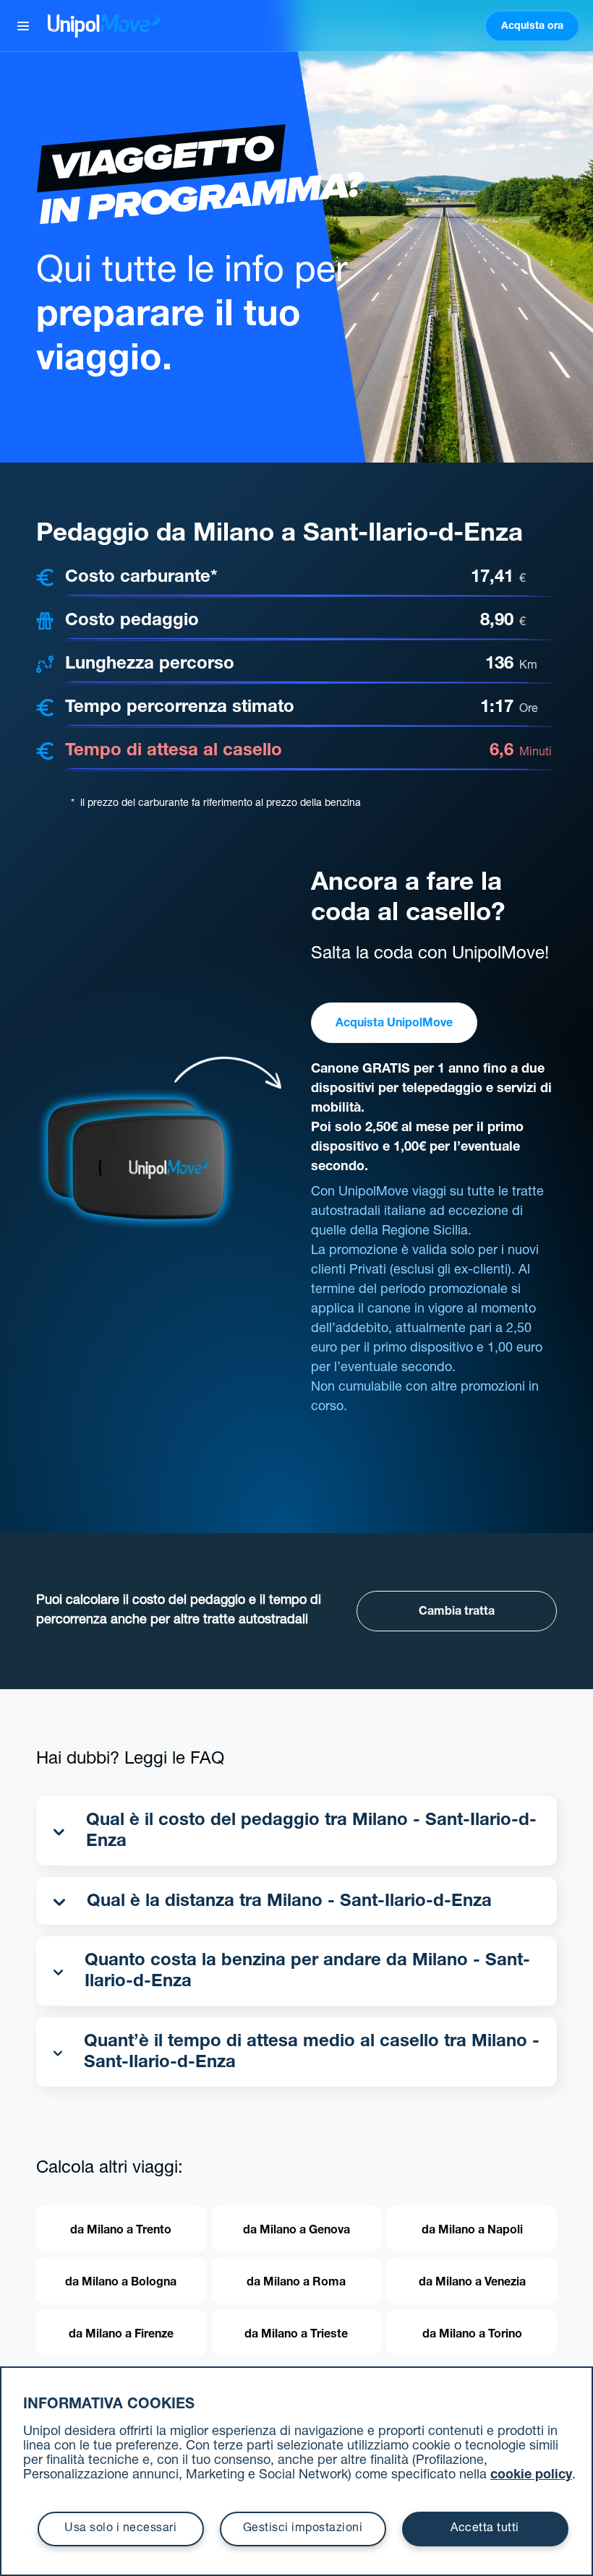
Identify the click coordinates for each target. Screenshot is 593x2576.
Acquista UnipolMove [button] (394, 1024)
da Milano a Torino (472, 2335)
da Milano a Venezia (472, 2283)
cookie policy (531, 2476)
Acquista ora (532, 27)
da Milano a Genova (296, 2231)
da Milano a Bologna (121, 2283)
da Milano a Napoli (472, 2231)
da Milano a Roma (296, 2283)
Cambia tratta (457, 1613)
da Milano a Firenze (121, 2335)
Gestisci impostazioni (303, 2529)
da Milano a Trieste (296, 2335)
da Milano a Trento (121, 2231)
